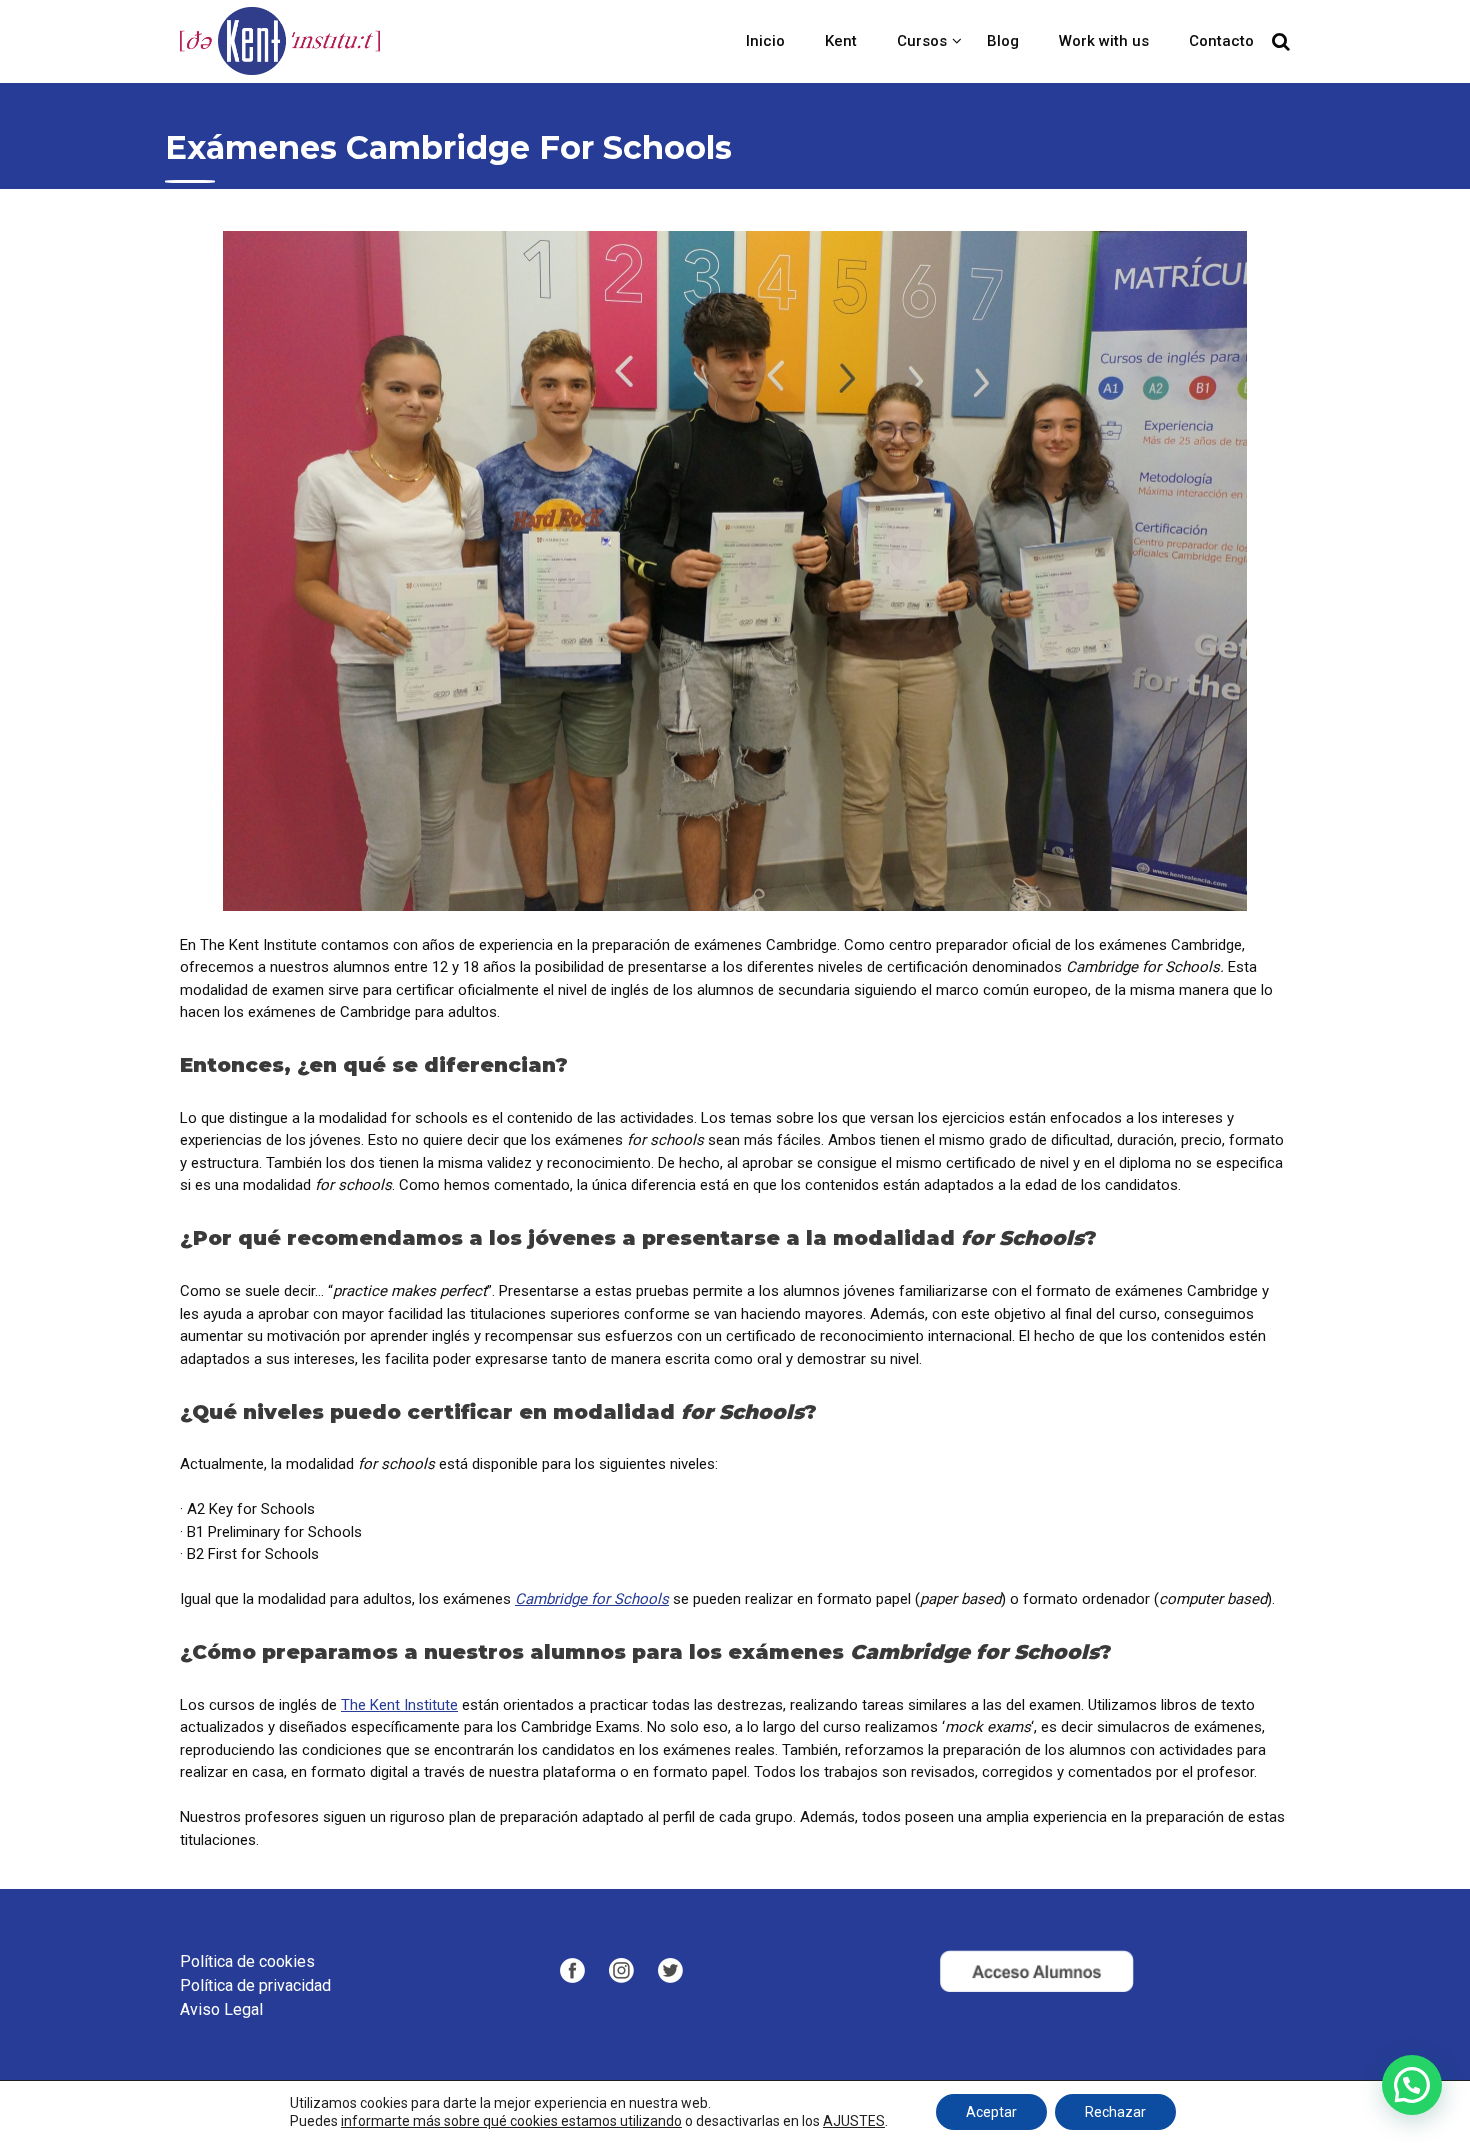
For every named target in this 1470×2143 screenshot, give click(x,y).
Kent (841, 41)
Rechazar (1115, 2112)
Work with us (1104, 41)
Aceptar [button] (991, 2112)
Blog (1003, 41)
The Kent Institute (399, 1705)
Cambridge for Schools (592, 1599)
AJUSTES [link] (854, 2121)
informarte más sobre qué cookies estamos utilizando (511, 2121)
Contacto (1221, 41)
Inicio (765, 41)
